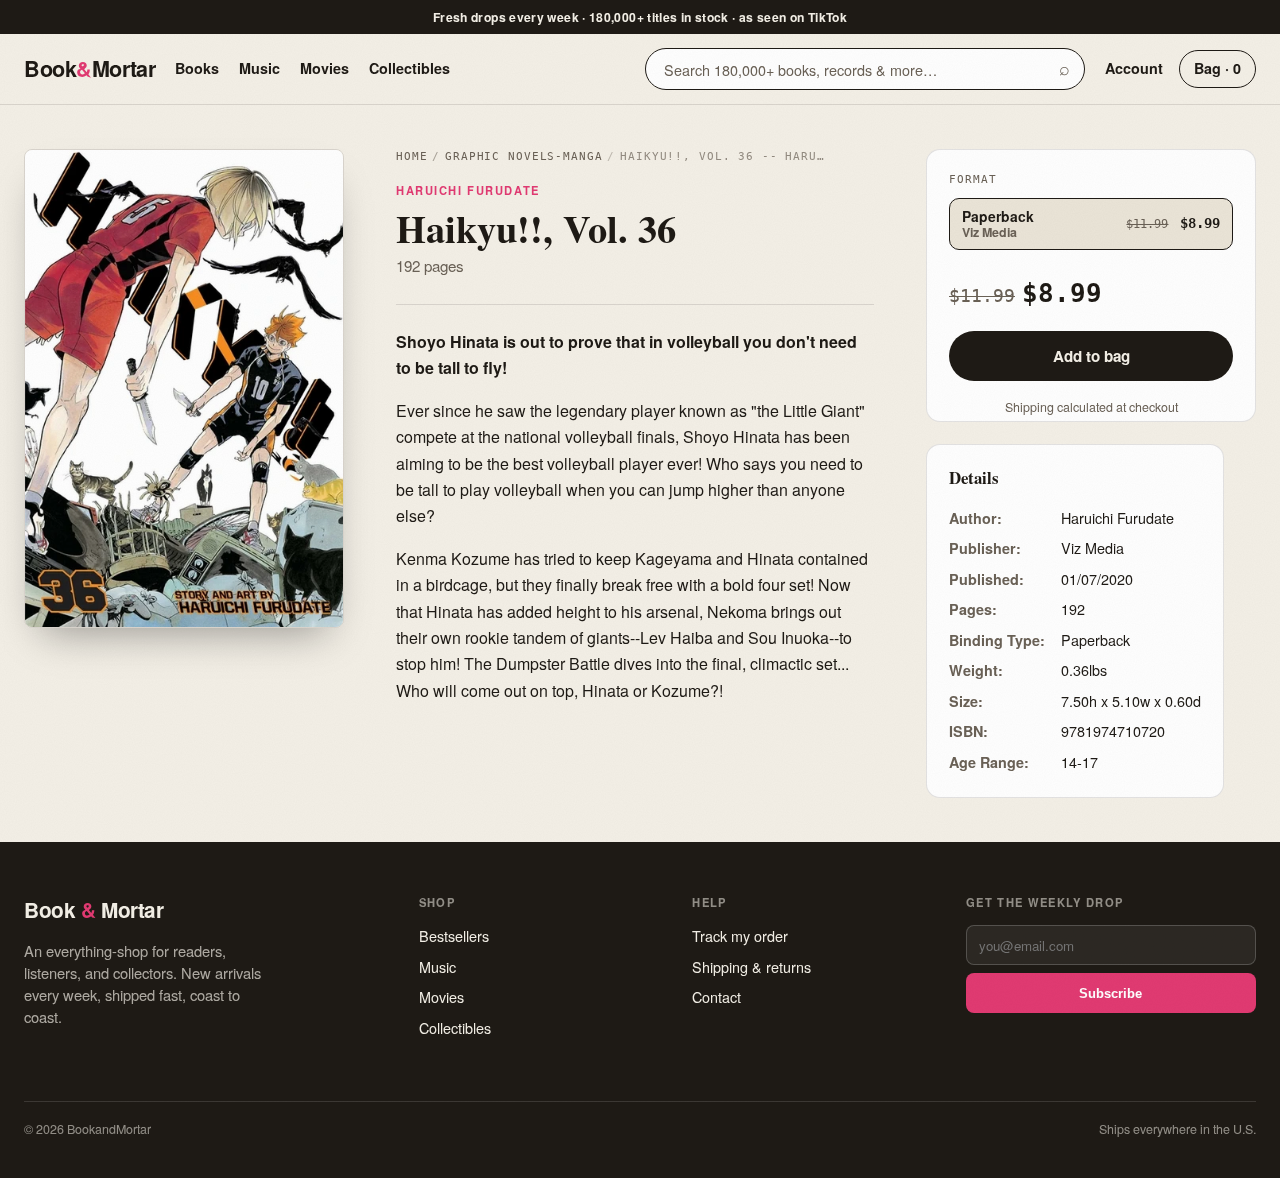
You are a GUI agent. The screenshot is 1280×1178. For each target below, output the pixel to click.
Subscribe (1110, 993)
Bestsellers (454, 935)
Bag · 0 (1217, 68)
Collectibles (409, 68)
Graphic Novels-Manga (523, 156)
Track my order (740, 935)
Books (197, 68)
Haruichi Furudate (468, 190)
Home (411, 156)
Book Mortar (89, 68)
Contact (716, 996)
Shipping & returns (751, 966)
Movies (324, 68)
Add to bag (1091, 356)
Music (259, 68)
